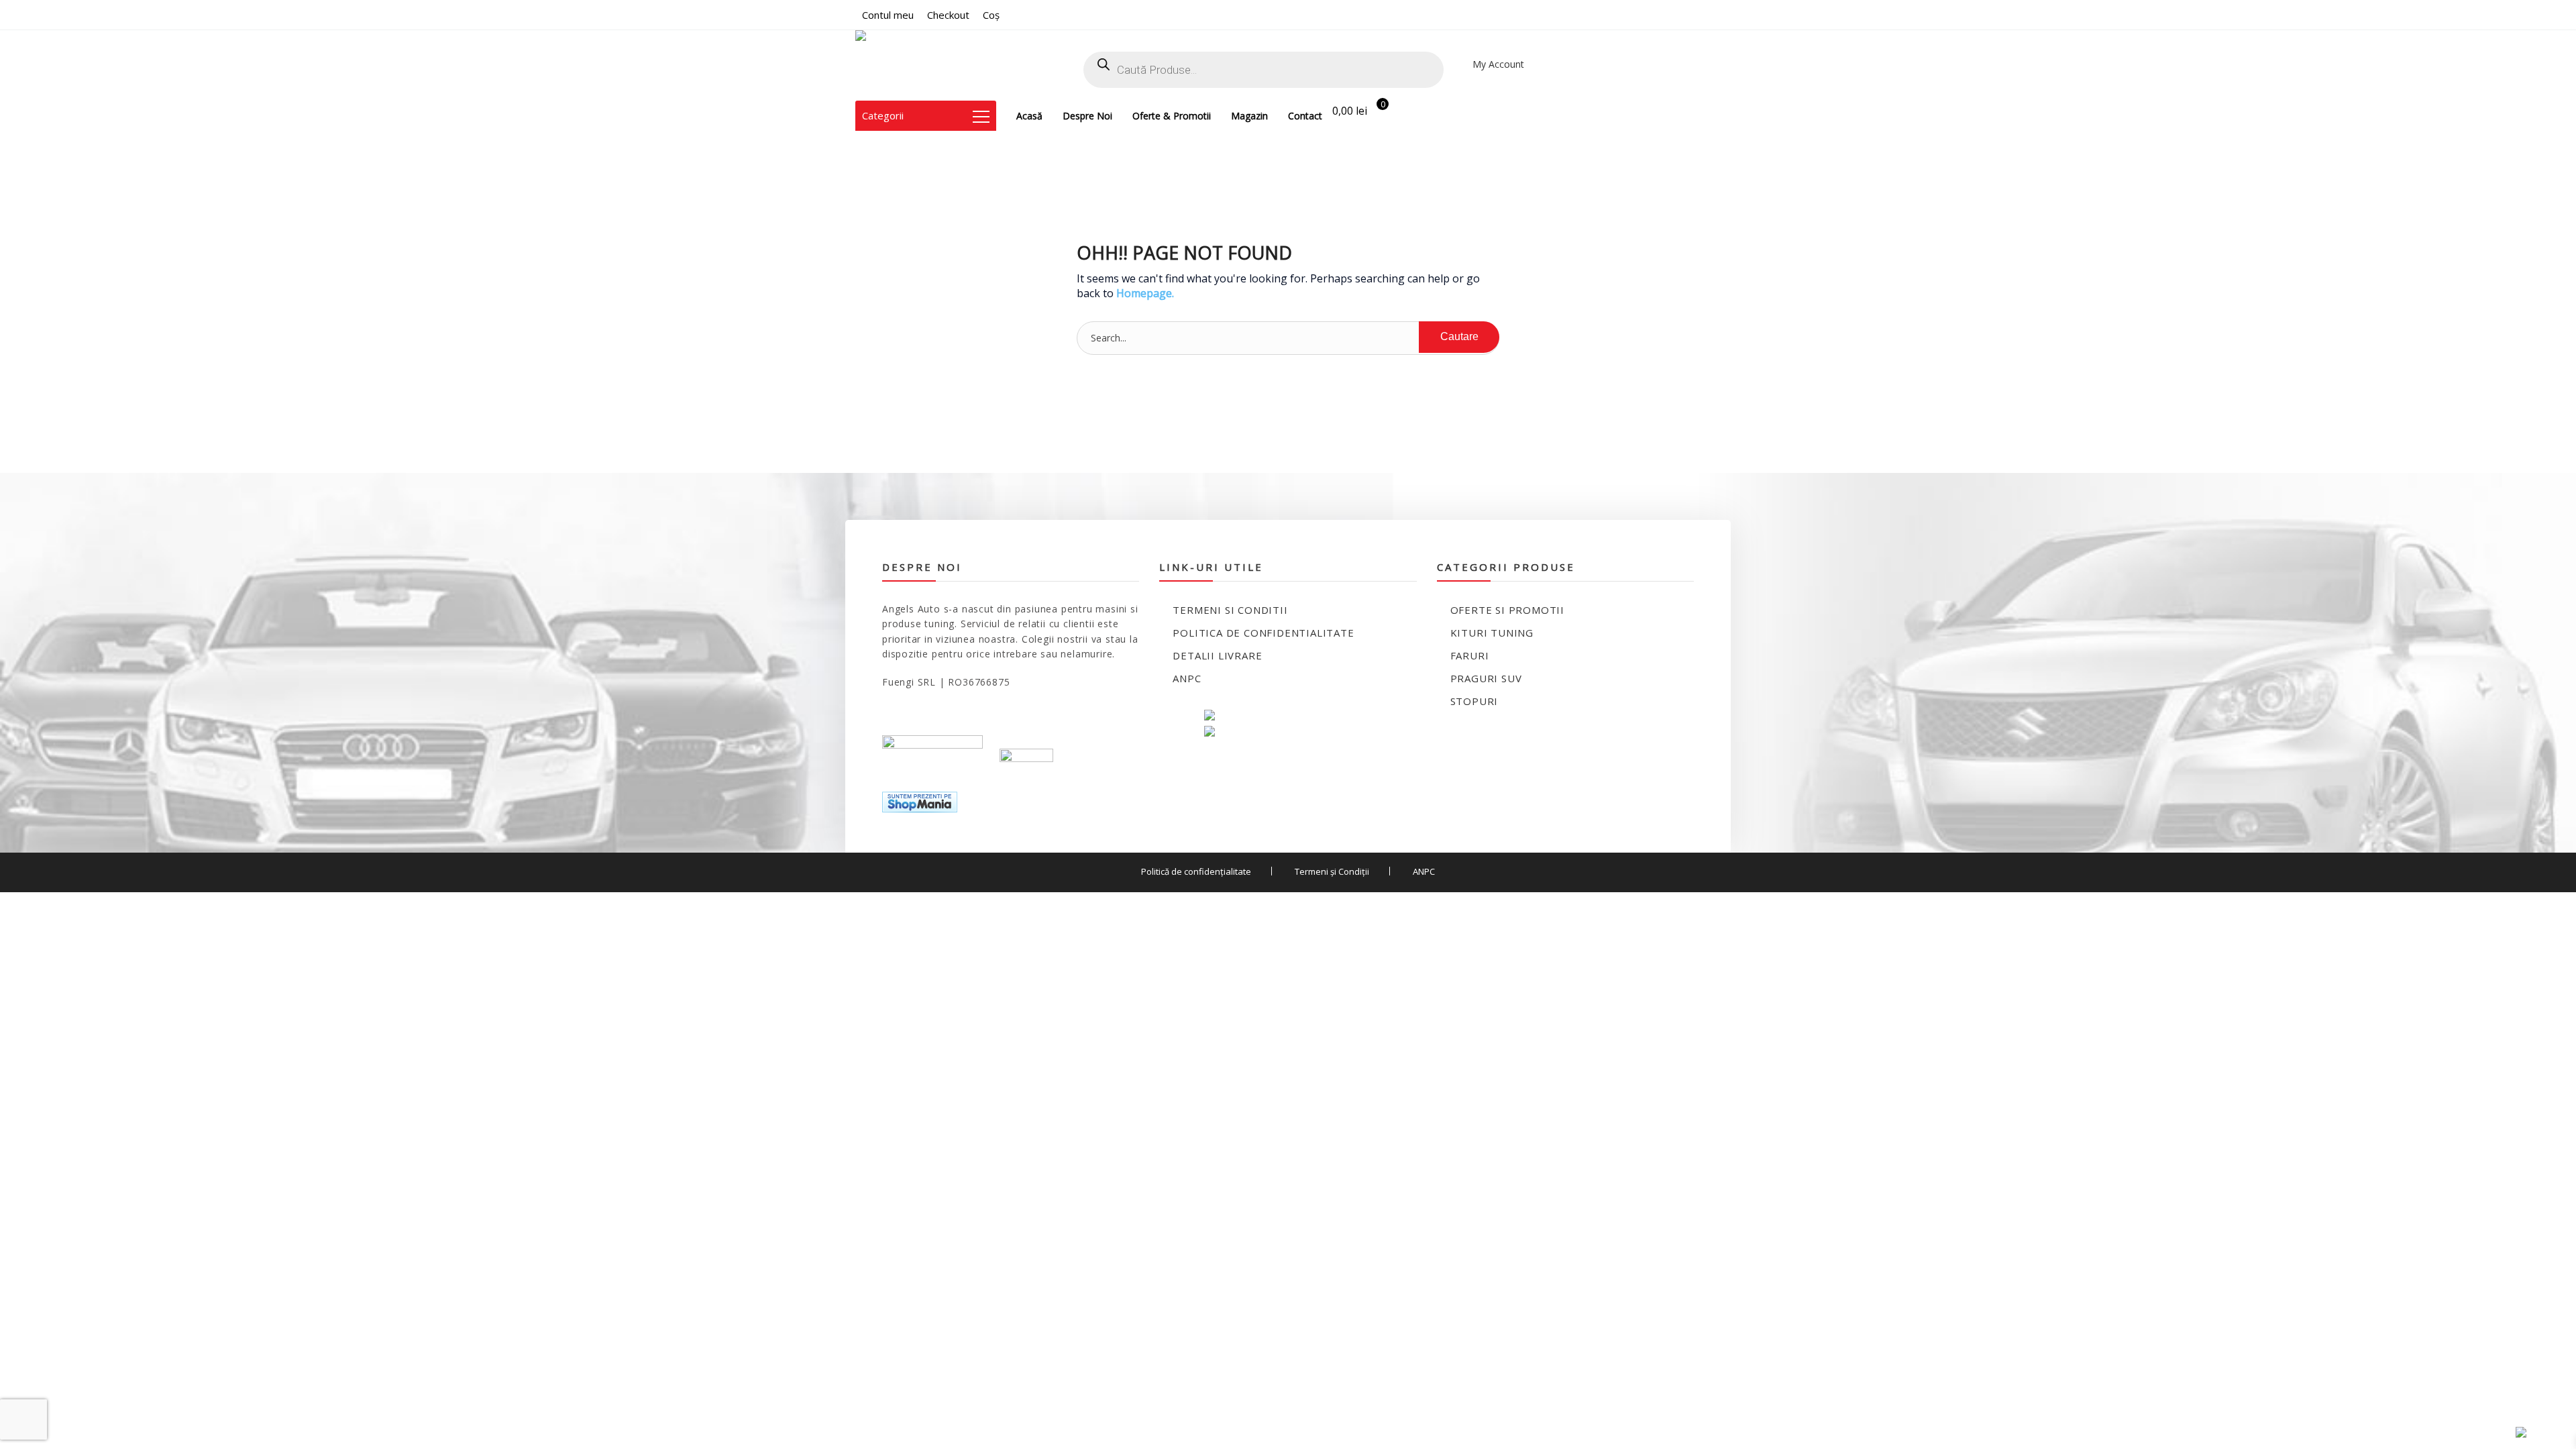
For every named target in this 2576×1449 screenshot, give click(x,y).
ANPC (1187, 678)
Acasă (1029, 116)
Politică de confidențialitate (1196, 871)
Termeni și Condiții (1332, 871)
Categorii (883, 115)
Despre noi (1087, 116)
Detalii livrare (1217, 655)
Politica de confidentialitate (1263, 633)
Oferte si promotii (1507, 610)
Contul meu (888, 15)
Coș (991, 15)
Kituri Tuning (1492, 633)
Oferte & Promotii (1172, 116)
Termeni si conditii (1230, 610)
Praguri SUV (1486, 678)
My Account (1498, 64)
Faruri (1470, 655)
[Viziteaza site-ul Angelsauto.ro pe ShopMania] (920, 801)
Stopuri (1474, 701)
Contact (1305, 116)
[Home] (893, 65)
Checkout (948, 15)
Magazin (1249, 116)
